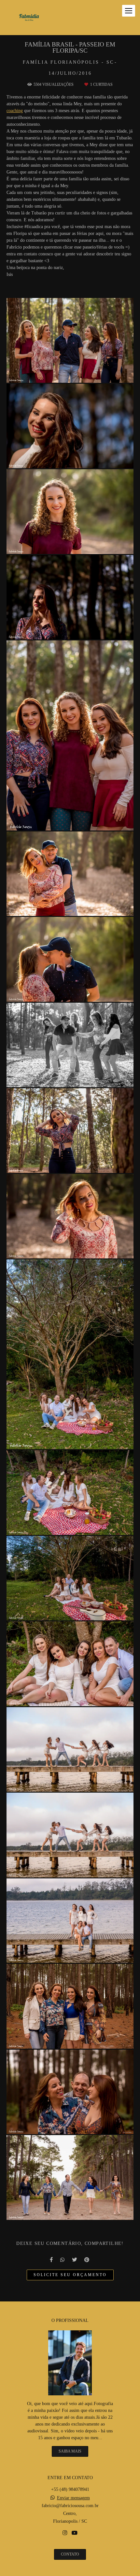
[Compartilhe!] (70, 374)
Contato (70, 2554)
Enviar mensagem (73, 2498)
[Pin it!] (89, 374)
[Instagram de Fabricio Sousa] (65, 2533)
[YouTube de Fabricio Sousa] (75, 2533)
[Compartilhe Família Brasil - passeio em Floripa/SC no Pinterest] (87, 2260)
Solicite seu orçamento (70, 2275)
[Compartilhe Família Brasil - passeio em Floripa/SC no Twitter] (75, 2260)
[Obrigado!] (52, 374)
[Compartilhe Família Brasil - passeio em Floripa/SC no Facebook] (52, 2260)
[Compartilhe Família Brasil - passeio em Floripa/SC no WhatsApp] (63, 2260)
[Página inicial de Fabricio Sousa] (29, 18)
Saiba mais (70, 2451)
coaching (15, 111)
